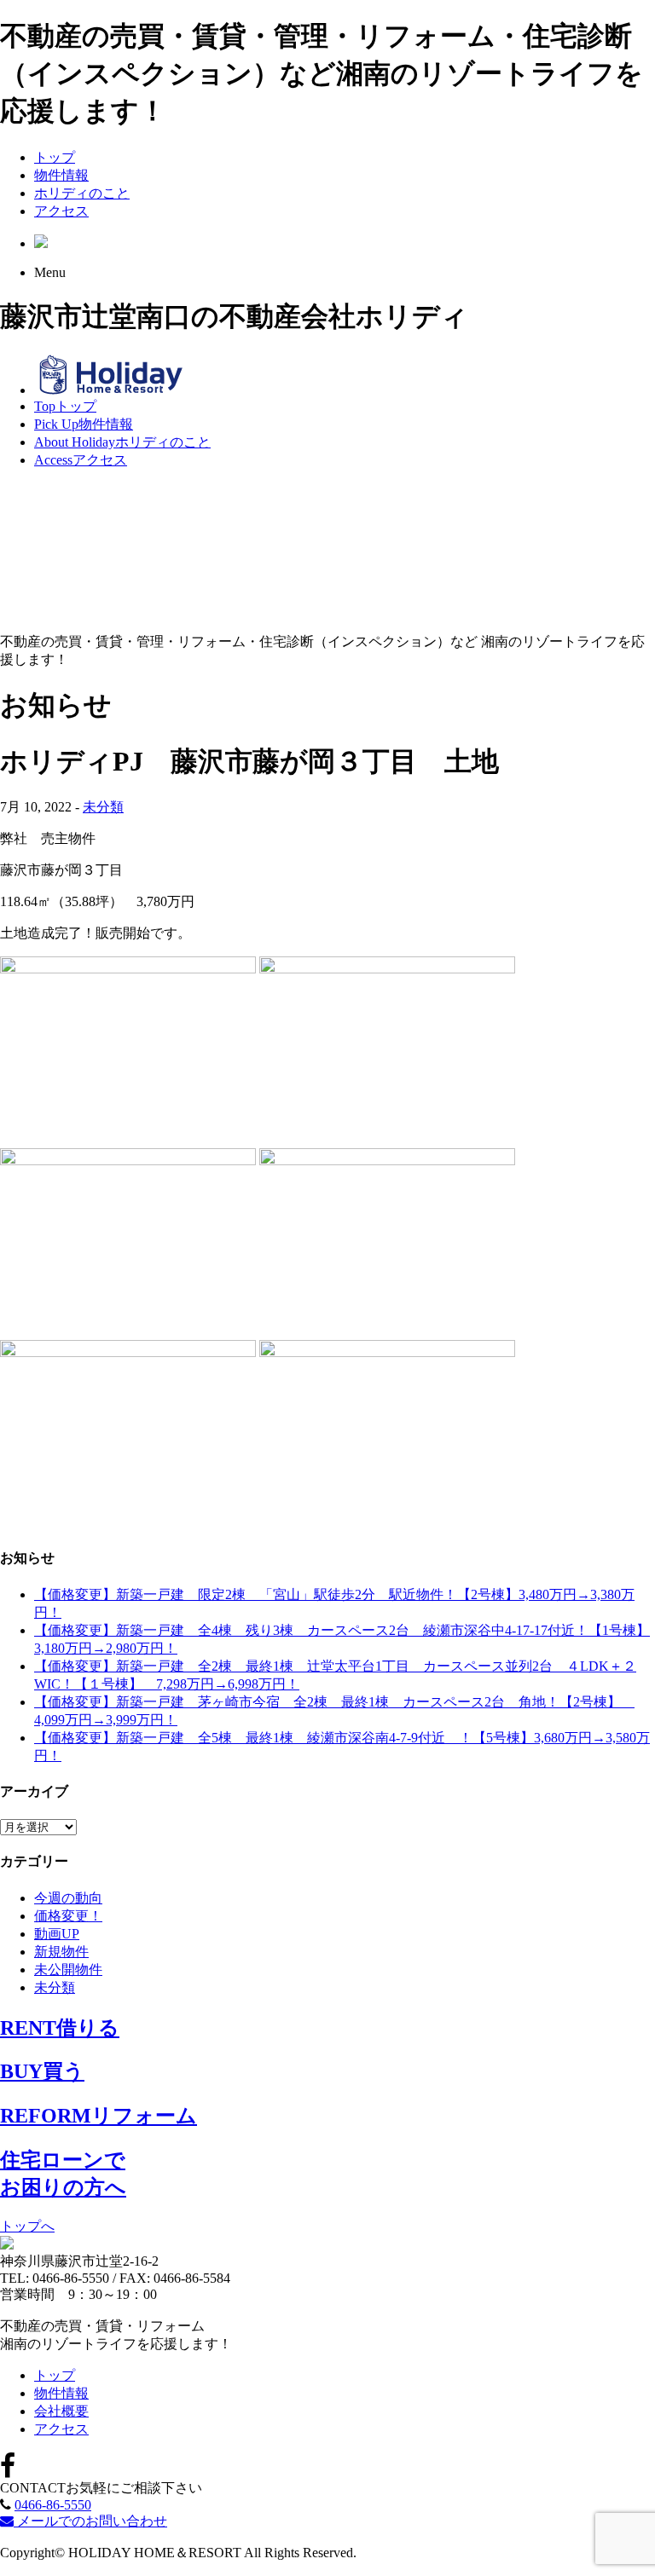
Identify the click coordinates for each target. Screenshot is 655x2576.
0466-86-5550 (53, 2505)
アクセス (61, 211)
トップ (55, 157)
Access (81, 460)
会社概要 (61, 2411)
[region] (327, 552)
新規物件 (61, 1952)
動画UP (57, 1934)
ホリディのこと (82, 193)
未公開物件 (68, 1970)
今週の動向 (68, 1898)
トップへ (27, 2226)
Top (65, 406)
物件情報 (61, 175)
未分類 (103, 807)
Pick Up (84, 424)
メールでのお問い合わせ (90, 2521)
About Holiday (122, 442)
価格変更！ (68, 1916)
